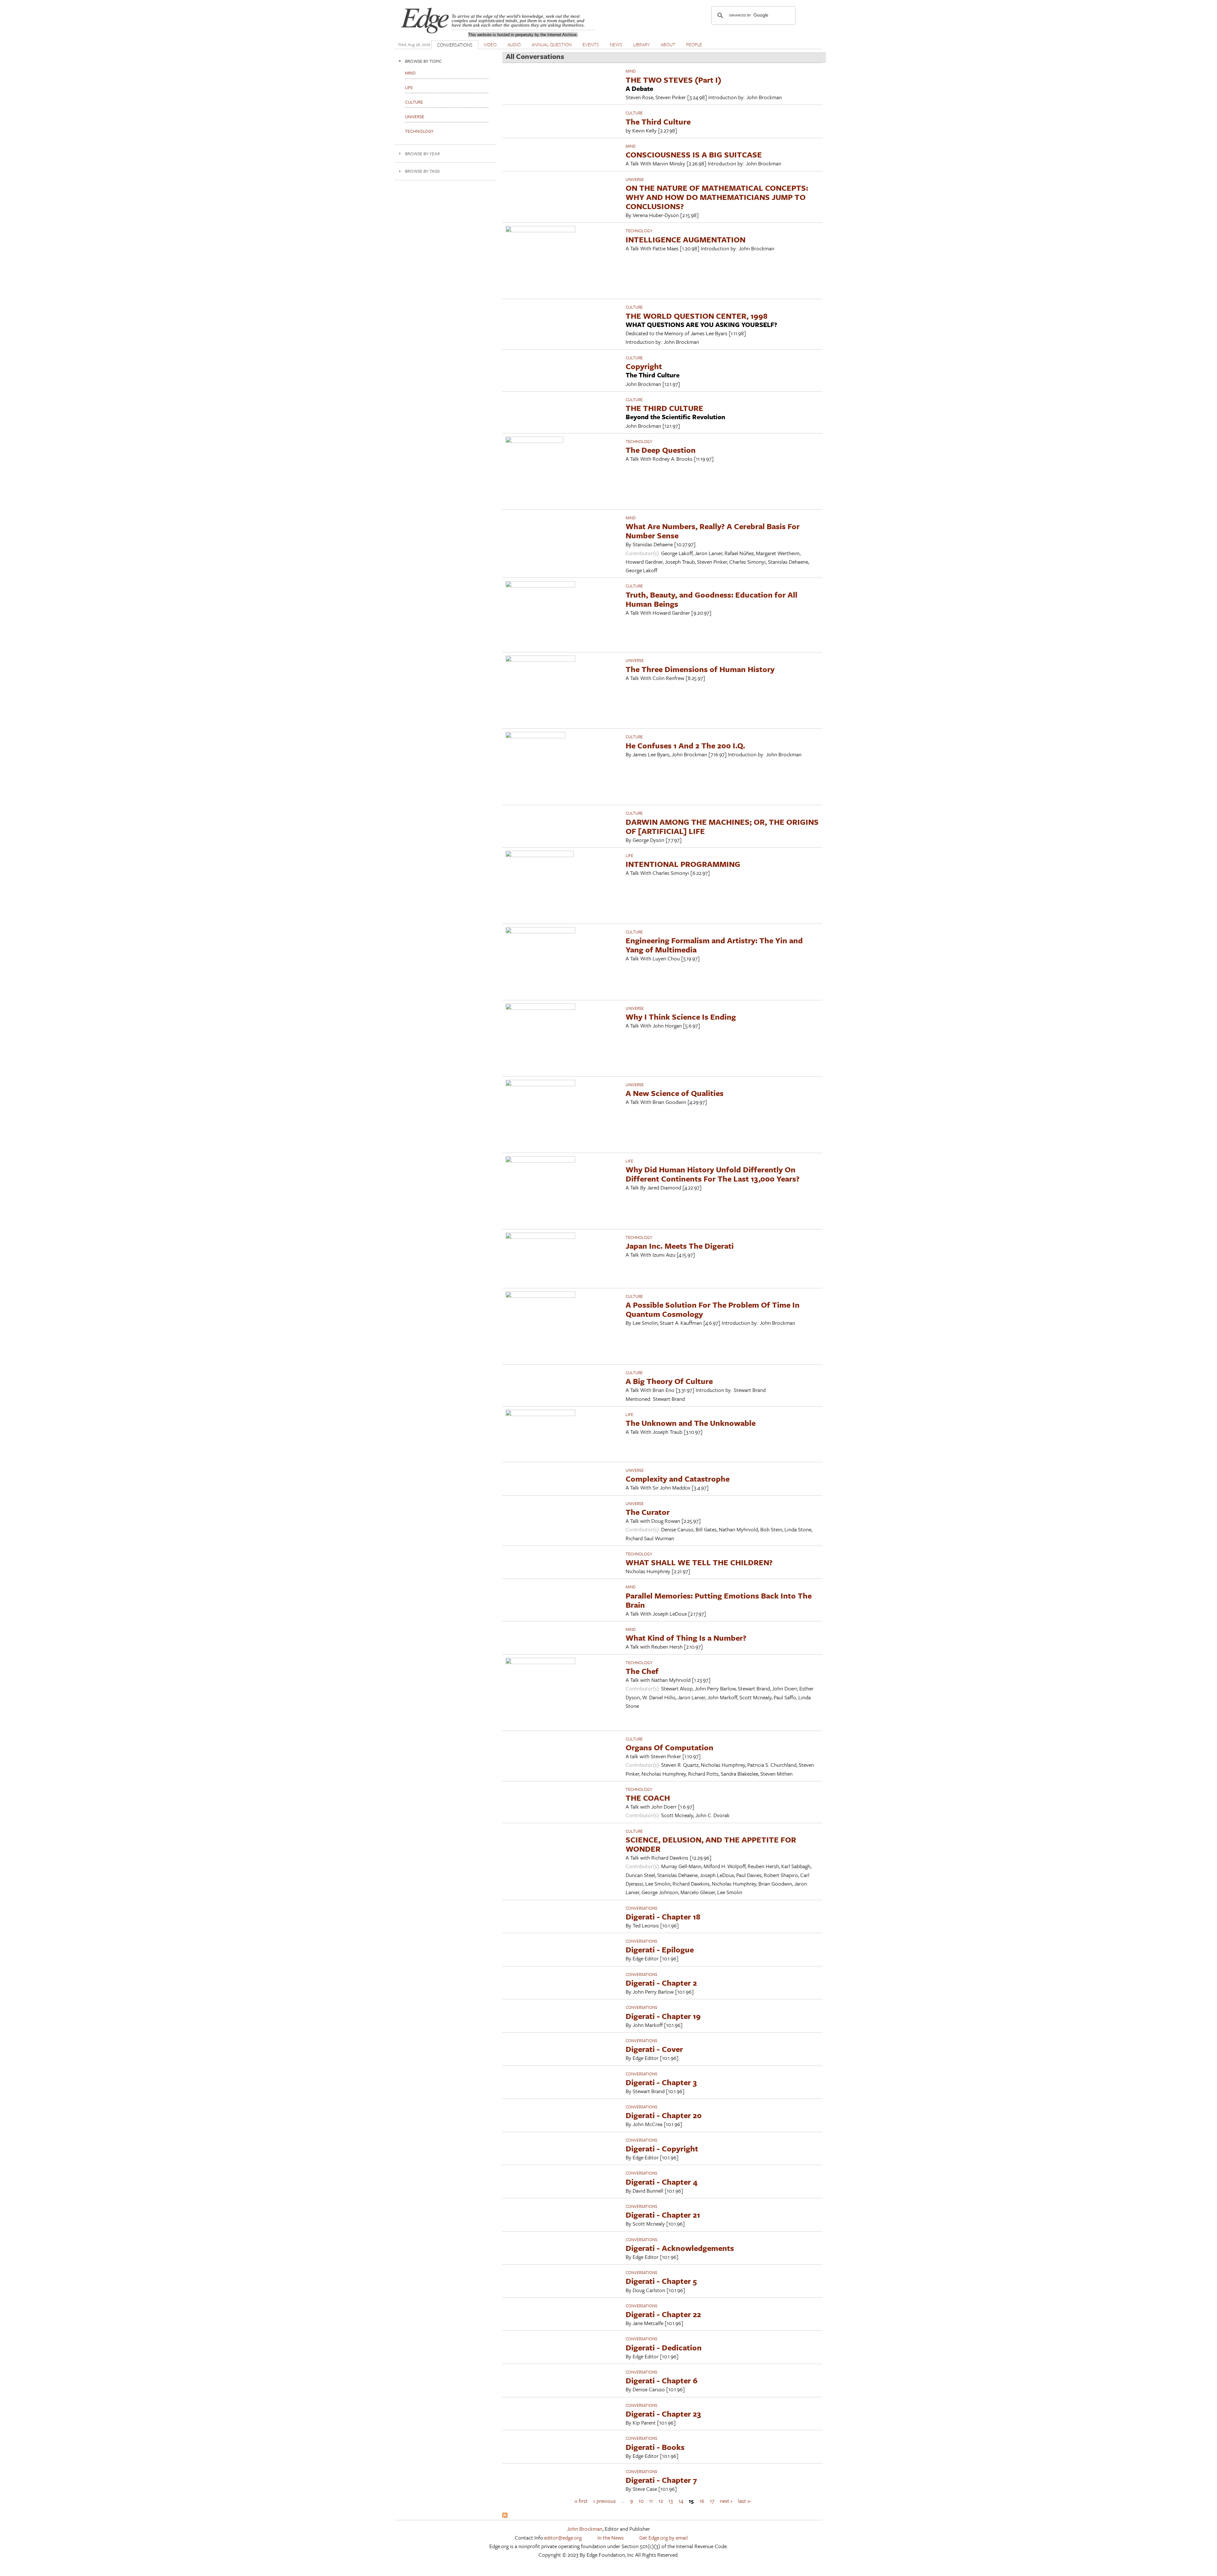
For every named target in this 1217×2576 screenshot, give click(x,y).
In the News (611, 2538)
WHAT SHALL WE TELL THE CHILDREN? (699, 1562)
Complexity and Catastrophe (678, 1479)
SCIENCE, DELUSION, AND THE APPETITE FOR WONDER (711, 1844)
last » (744, 2500)
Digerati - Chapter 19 (663, 2016)
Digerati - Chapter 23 (663, 2414)
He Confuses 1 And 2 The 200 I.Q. (685, 745)
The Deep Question (661, 450)
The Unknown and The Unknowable (691, 1423)
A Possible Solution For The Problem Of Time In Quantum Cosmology (713, 1309)
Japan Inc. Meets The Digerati (680, 1246)
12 (661, 2500)
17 (712, 2500)
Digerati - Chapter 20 (664, 2115)
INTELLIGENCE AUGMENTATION (686, 239)
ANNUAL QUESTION (552, 44)
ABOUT (668, 44)
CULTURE (634, 113)
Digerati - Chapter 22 (663, 2314)
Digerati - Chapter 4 (662, 2182)
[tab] (445, 61)
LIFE (629, 855)
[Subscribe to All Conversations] (505, 2516)
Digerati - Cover (654, 2049)
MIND (631, 71)
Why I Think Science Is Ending (681, 1017)
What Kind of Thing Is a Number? (686, 1638)
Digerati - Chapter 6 (662, 2380)
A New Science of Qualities (675, 1093)
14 (681, 2500)
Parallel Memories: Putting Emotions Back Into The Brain (719, 1600)
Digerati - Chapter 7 (661, 2480)
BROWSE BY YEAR (422, 154)
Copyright (644, 366)
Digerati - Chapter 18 (663, 1916)
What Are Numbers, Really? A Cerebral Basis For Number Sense (713, 531)
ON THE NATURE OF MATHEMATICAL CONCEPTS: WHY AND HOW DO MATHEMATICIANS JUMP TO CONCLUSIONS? (717, 197)
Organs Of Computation (670, 1747)
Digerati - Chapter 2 (661, 1983)
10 (641, 2500)
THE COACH (648, 1798)
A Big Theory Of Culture (669, 1381)
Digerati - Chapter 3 (661, 2082)
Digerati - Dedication (664, 2347)
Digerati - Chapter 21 (663, 2215)
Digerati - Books (655, 2447)
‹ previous (605, 2500)
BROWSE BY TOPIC (423, 61)
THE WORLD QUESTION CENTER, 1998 (697, 316)
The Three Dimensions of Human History (700, 669)
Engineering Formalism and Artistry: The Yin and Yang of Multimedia (714, 945)
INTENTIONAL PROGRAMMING (683, 864)
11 (651, 2500)
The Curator (648, 1512)
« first (581, 2500)
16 (702, 2500)
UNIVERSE (635, 179)
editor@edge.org (563, 2538)
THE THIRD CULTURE (664, 408)
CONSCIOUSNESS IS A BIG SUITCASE (694, 154)
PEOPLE (694, 44)
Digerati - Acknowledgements (680, 2248)
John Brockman (585, 2529)
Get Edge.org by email (663, 2538)
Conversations (641, 1908)
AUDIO (514, 44)
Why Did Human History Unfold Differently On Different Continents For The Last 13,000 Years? (713, 1174)
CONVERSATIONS (455, 45)
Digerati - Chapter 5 (661, 2281)
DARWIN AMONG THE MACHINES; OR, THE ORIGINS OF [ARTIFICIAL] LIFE (722, 826)
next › (726, 2500)
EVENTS (591, 44)
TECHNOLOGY (639, 231)
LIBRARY (641, 44)
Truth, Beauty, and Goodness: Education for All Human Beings (712, 599)
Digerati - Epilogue (660, 1949)
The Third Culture (658, 122)
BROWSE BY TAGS (422, 171)
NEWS (616, 44)
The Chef (642, 1671)
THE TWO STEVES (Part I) (673, 80)
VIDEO (490, 44)
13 (671, 2500)
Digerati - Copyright (662, 2148)
